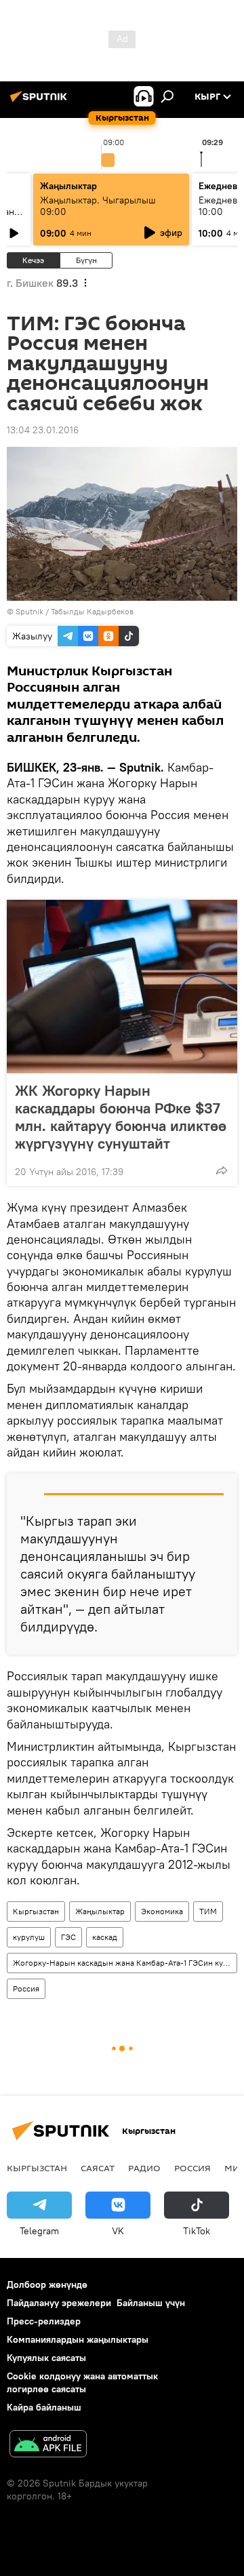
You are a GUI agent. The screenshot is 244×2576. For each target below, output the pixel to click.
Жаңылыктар (100, 1911)
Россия (26, 1988)
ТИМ (208, 1911)
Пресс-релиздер (44, 2321)
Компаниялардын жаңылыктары (78, 2339)
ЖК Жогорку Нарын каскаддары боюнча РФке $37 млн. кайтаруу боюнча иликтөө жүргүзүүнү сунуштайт (121, 1117)
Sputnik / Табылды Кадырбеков (75, 611)
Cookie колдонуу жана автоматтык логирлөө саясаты (82, 2382)
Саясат (98, 2168)
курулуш (29, 1937)
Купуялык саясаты (46, 2358)
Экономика (162, 1911)
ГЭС (68, 1937)
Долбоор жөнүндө (47, 2284)
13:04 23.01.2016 (43, 430)
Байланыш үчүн (151, 2303)
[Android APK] (48, 2445)
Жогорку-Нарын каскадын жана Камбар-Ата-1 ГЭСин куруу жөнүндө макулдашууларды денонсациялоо (125, 1963)
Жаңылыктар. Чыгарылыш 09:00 (98, 206)
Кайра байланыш (44, 2407)
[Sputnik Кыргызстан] (41, 102)
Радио (144, 2168)
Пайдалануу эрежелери (59, 2303)
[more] (222, 1170)
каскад (105, 1937)
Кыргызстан (36, 1911)
